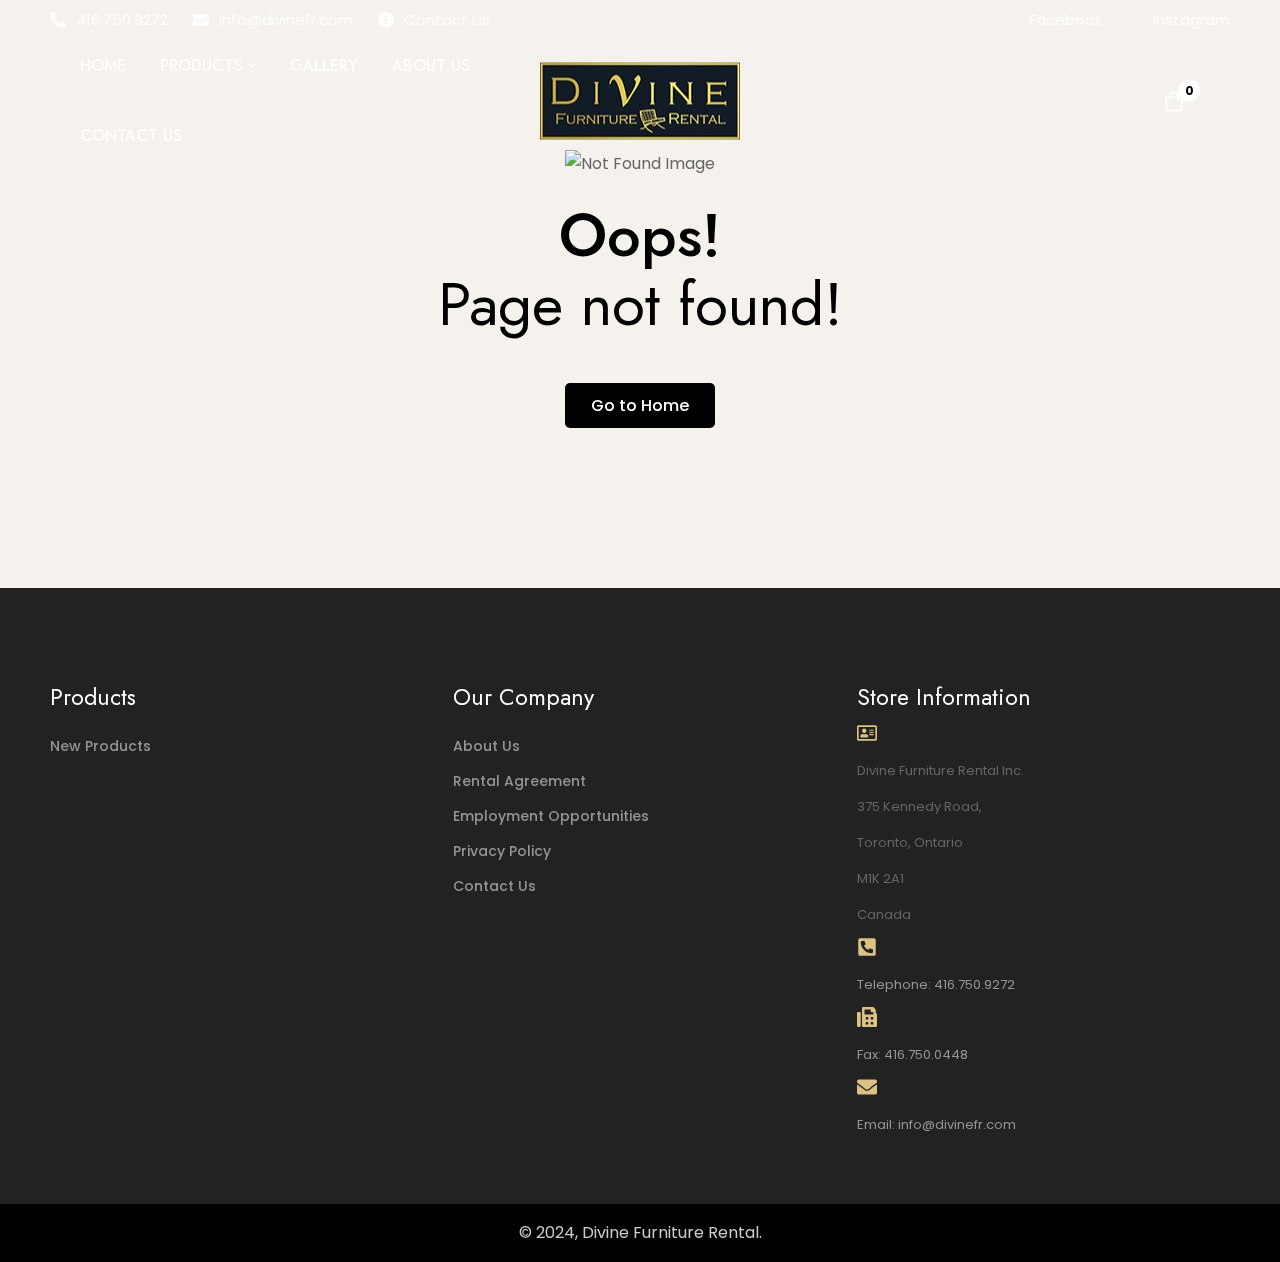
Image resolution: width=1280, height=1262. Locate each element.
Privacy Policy (502, 851)
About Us (486, 746)
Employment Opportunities (551, 816)
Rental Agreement (519, 781)
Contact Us (494, 886)
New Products (100, 746)
